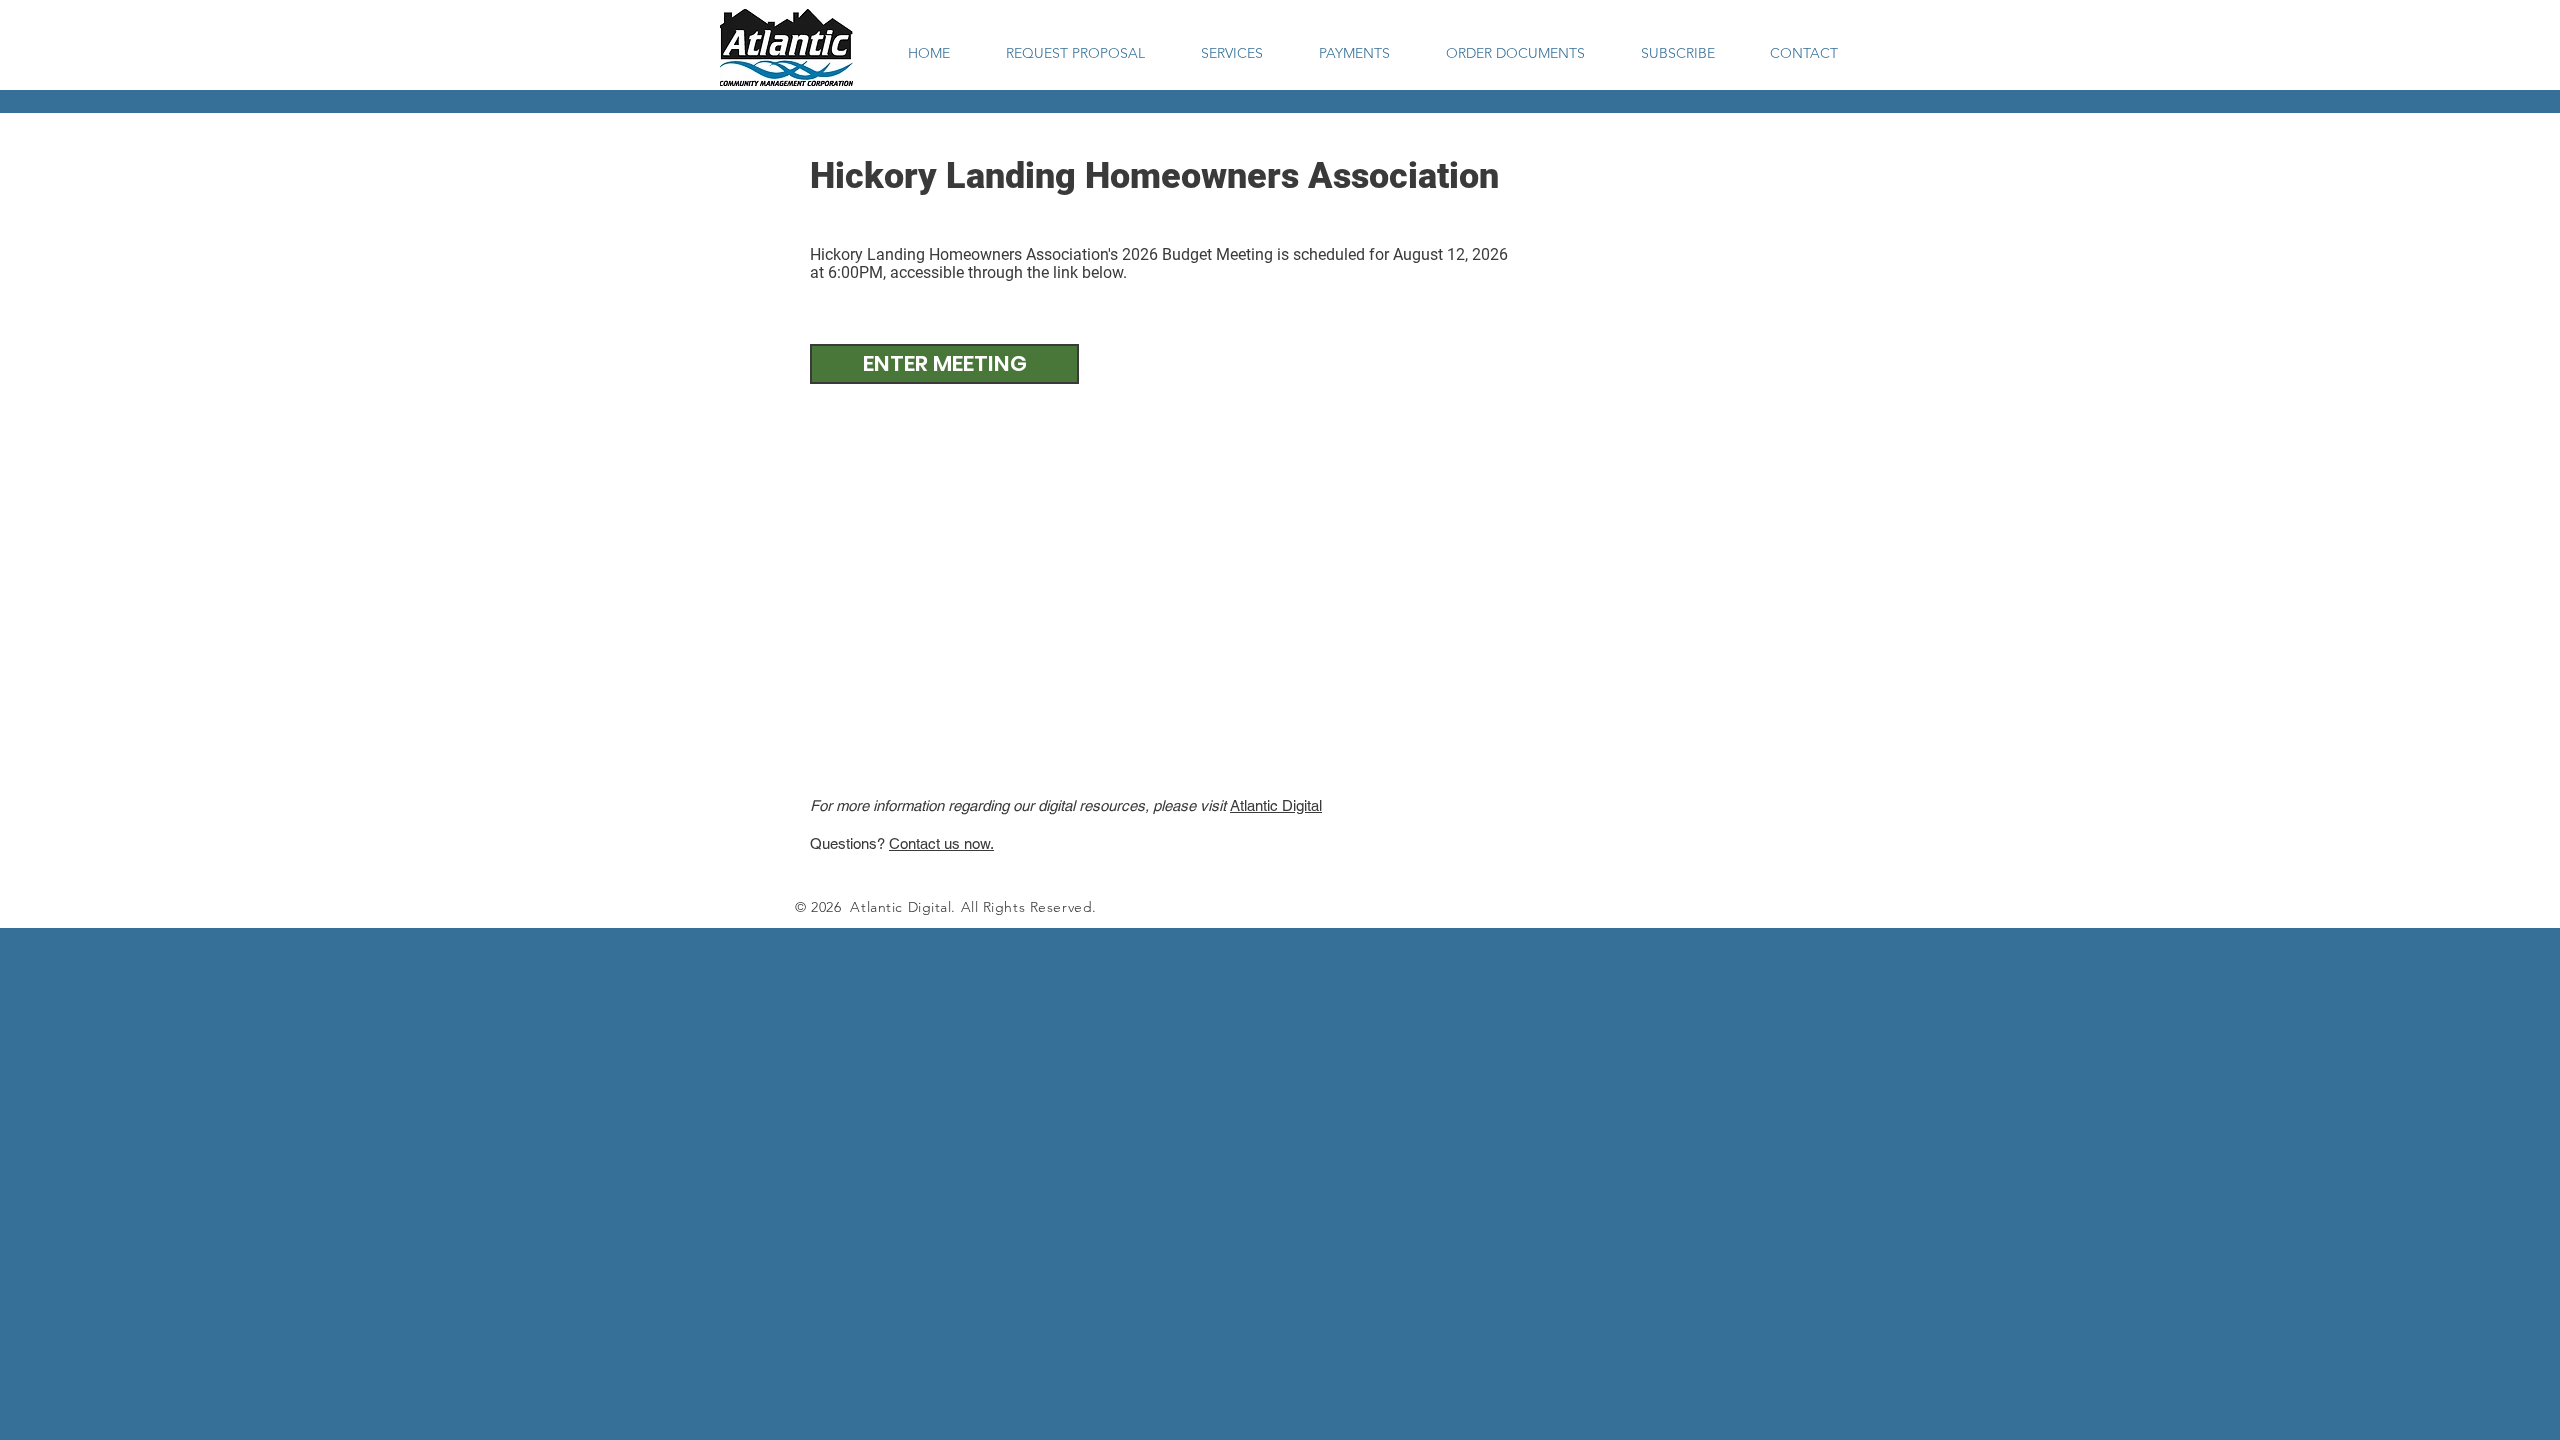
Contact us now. (941, 843)
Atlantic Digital (1276, 805)
